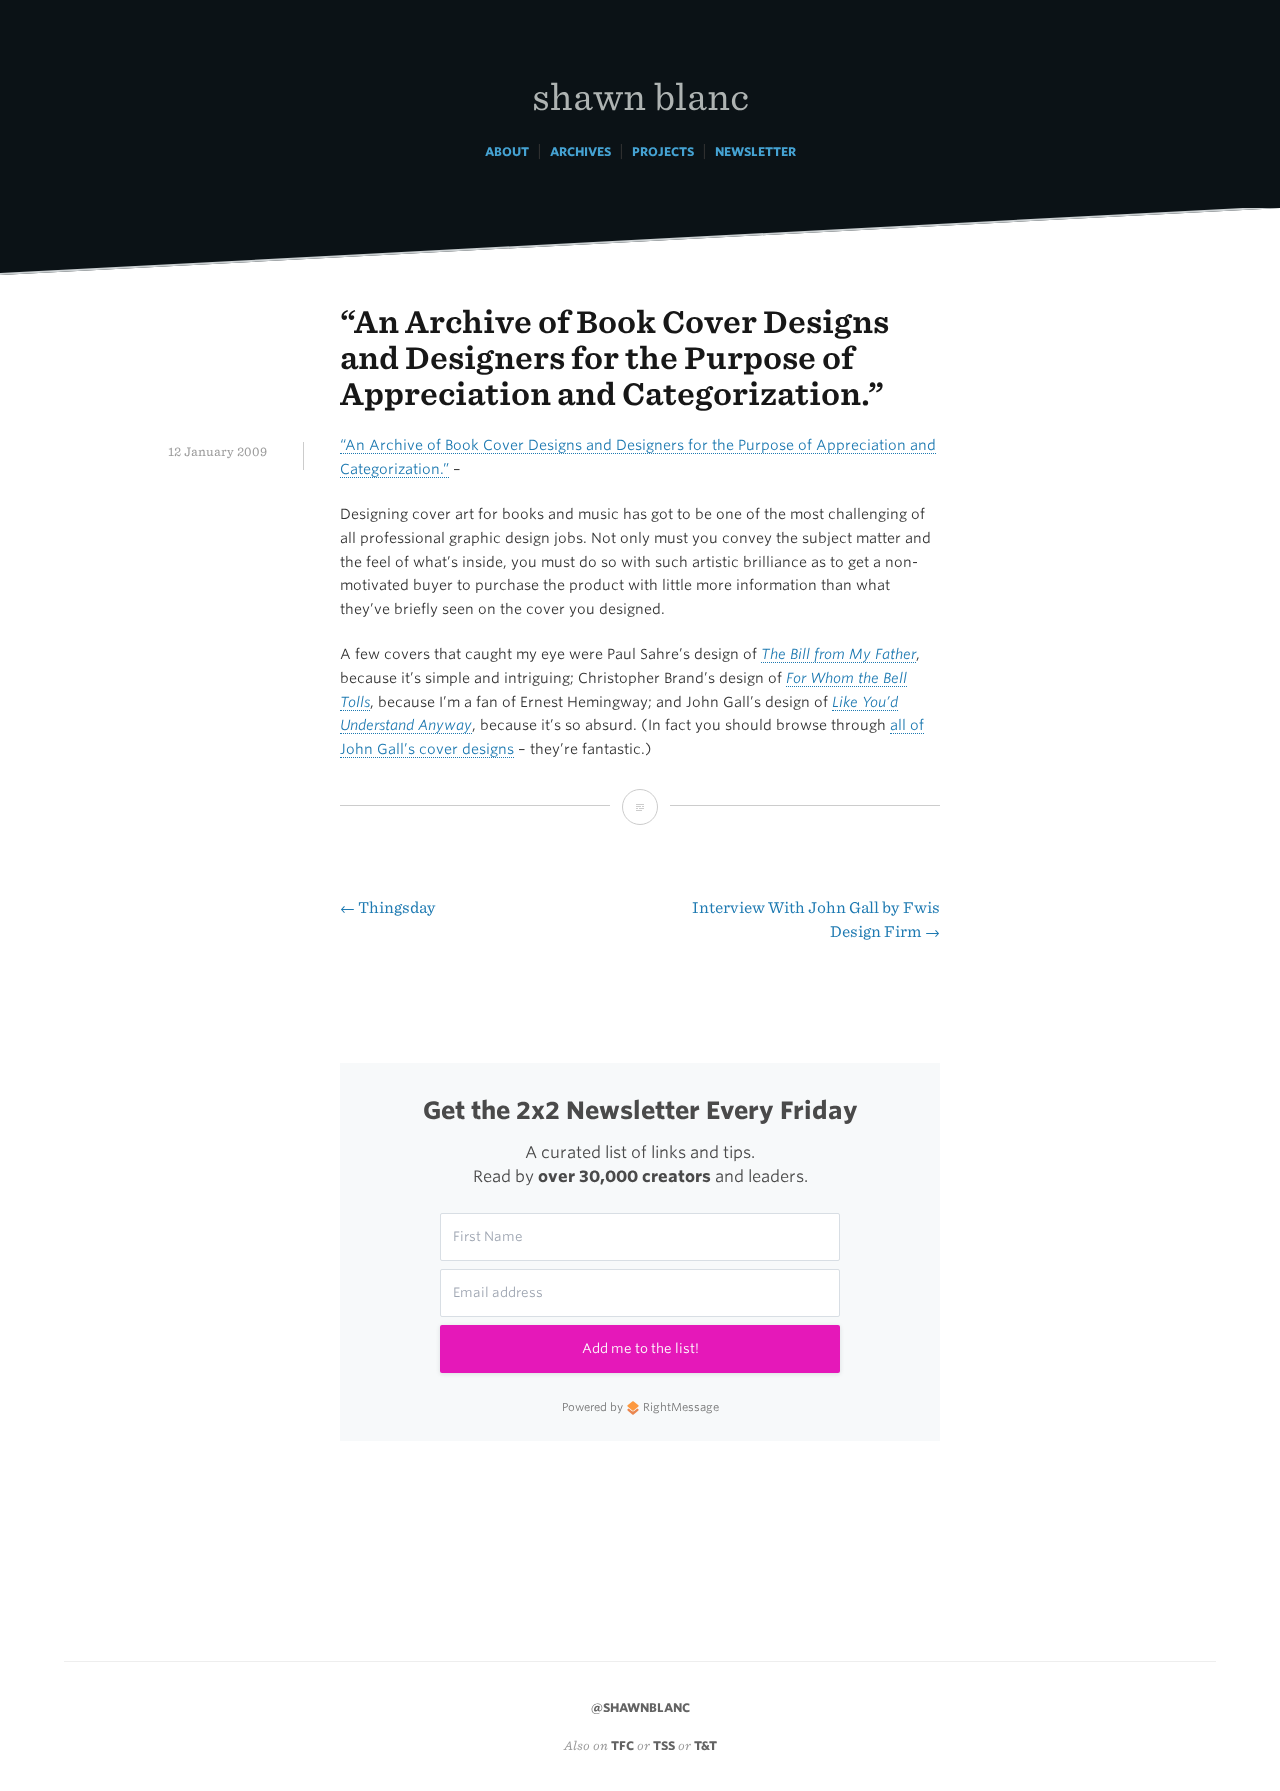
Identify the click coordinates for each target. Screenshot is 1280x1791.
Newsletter (755, 151)
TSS (664, 1745)
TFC (622, 1745)
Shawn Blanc (640, 95)
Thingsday (388, 907)
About (507, 151)
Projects (663, 151)
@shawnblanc (640, 1707)
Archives (580, 151)
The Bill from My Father (838, 654)
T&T (705, 1745)
